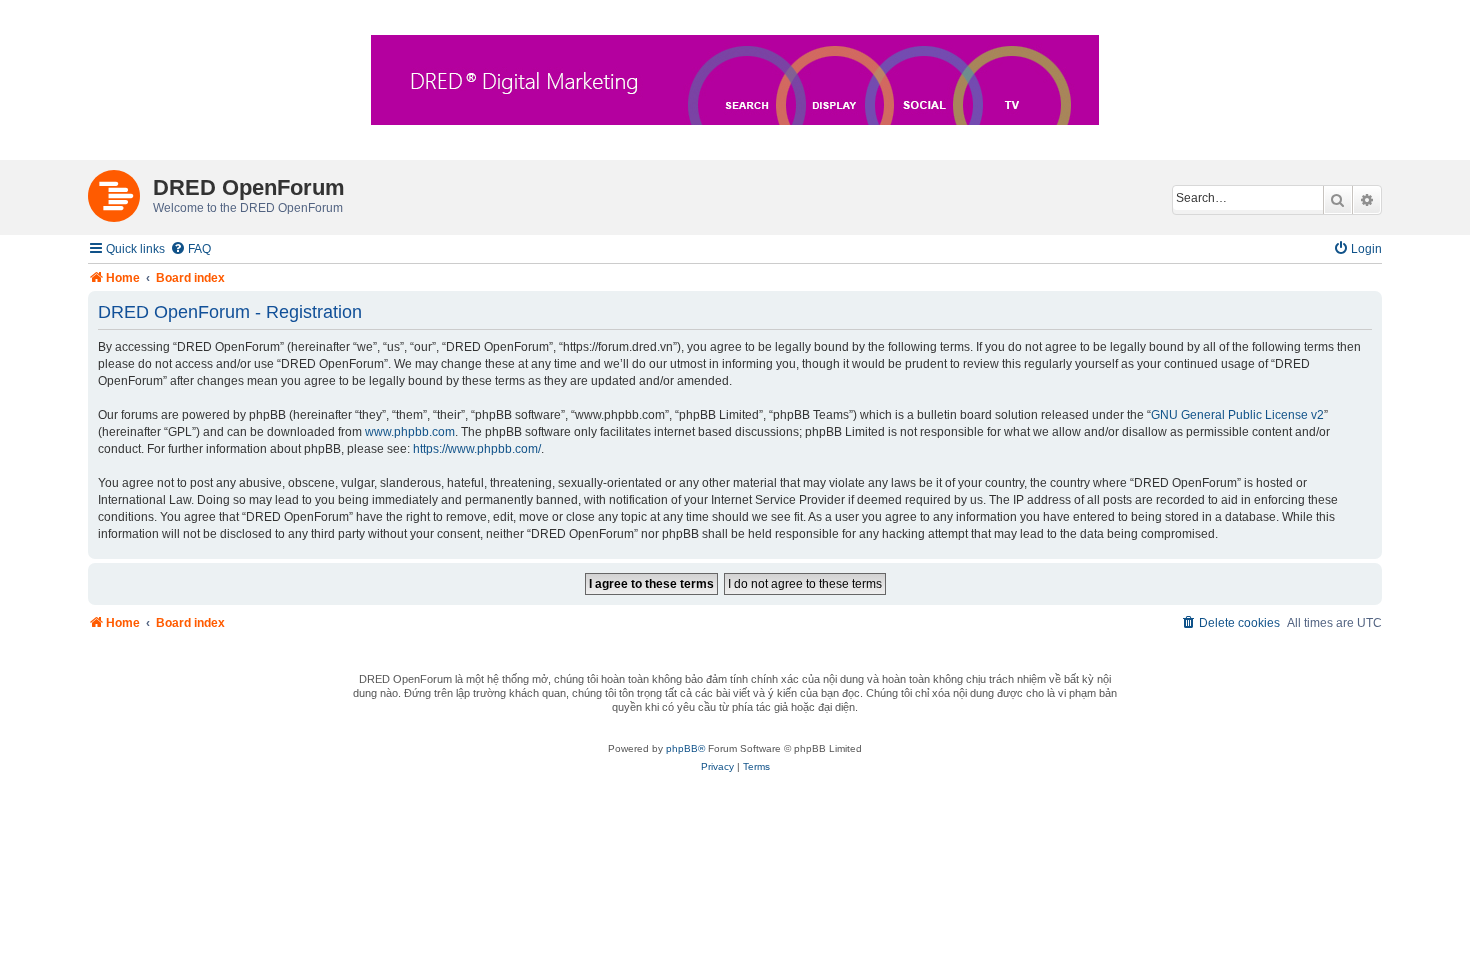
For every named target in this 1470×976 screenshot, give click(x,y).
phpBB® (685, 748)
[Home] (120, 192)
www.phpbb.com (410, 432)
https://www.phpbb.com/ (477, 449)
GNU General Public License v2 (1237, 415)
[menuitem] (190, 249)
